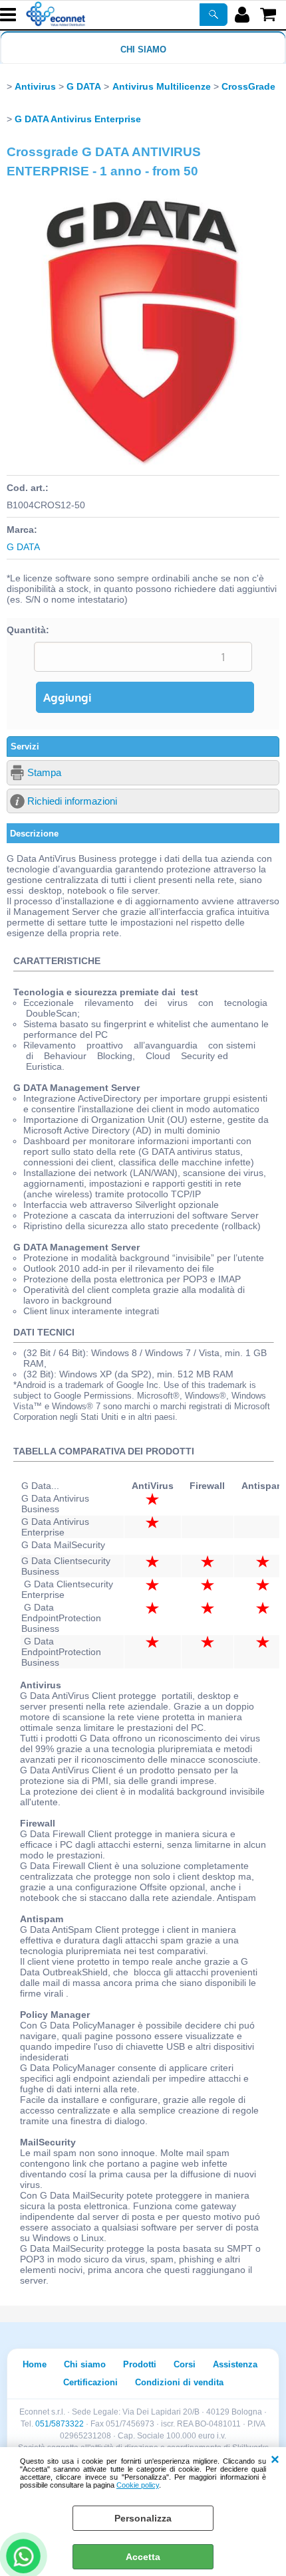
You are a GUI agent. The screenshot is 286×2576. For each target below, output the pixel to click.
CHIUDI (275, 2460)
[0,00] (270, 15)
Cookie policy (138, 2485)
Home (35, 2364)
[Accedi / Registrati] (244, 15)
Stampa (44, 772)
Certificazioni (90, 2382)
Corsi (185, 2364)
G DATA (23, 547)
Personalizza (143, 2518)
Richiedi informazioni (72, 801)
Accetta (143, 2557)
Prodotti (140, 2364)
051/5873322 (60, 2424)
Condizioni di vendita (179, 2382)
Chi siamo (143, 50)
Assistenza (235, 2364)
